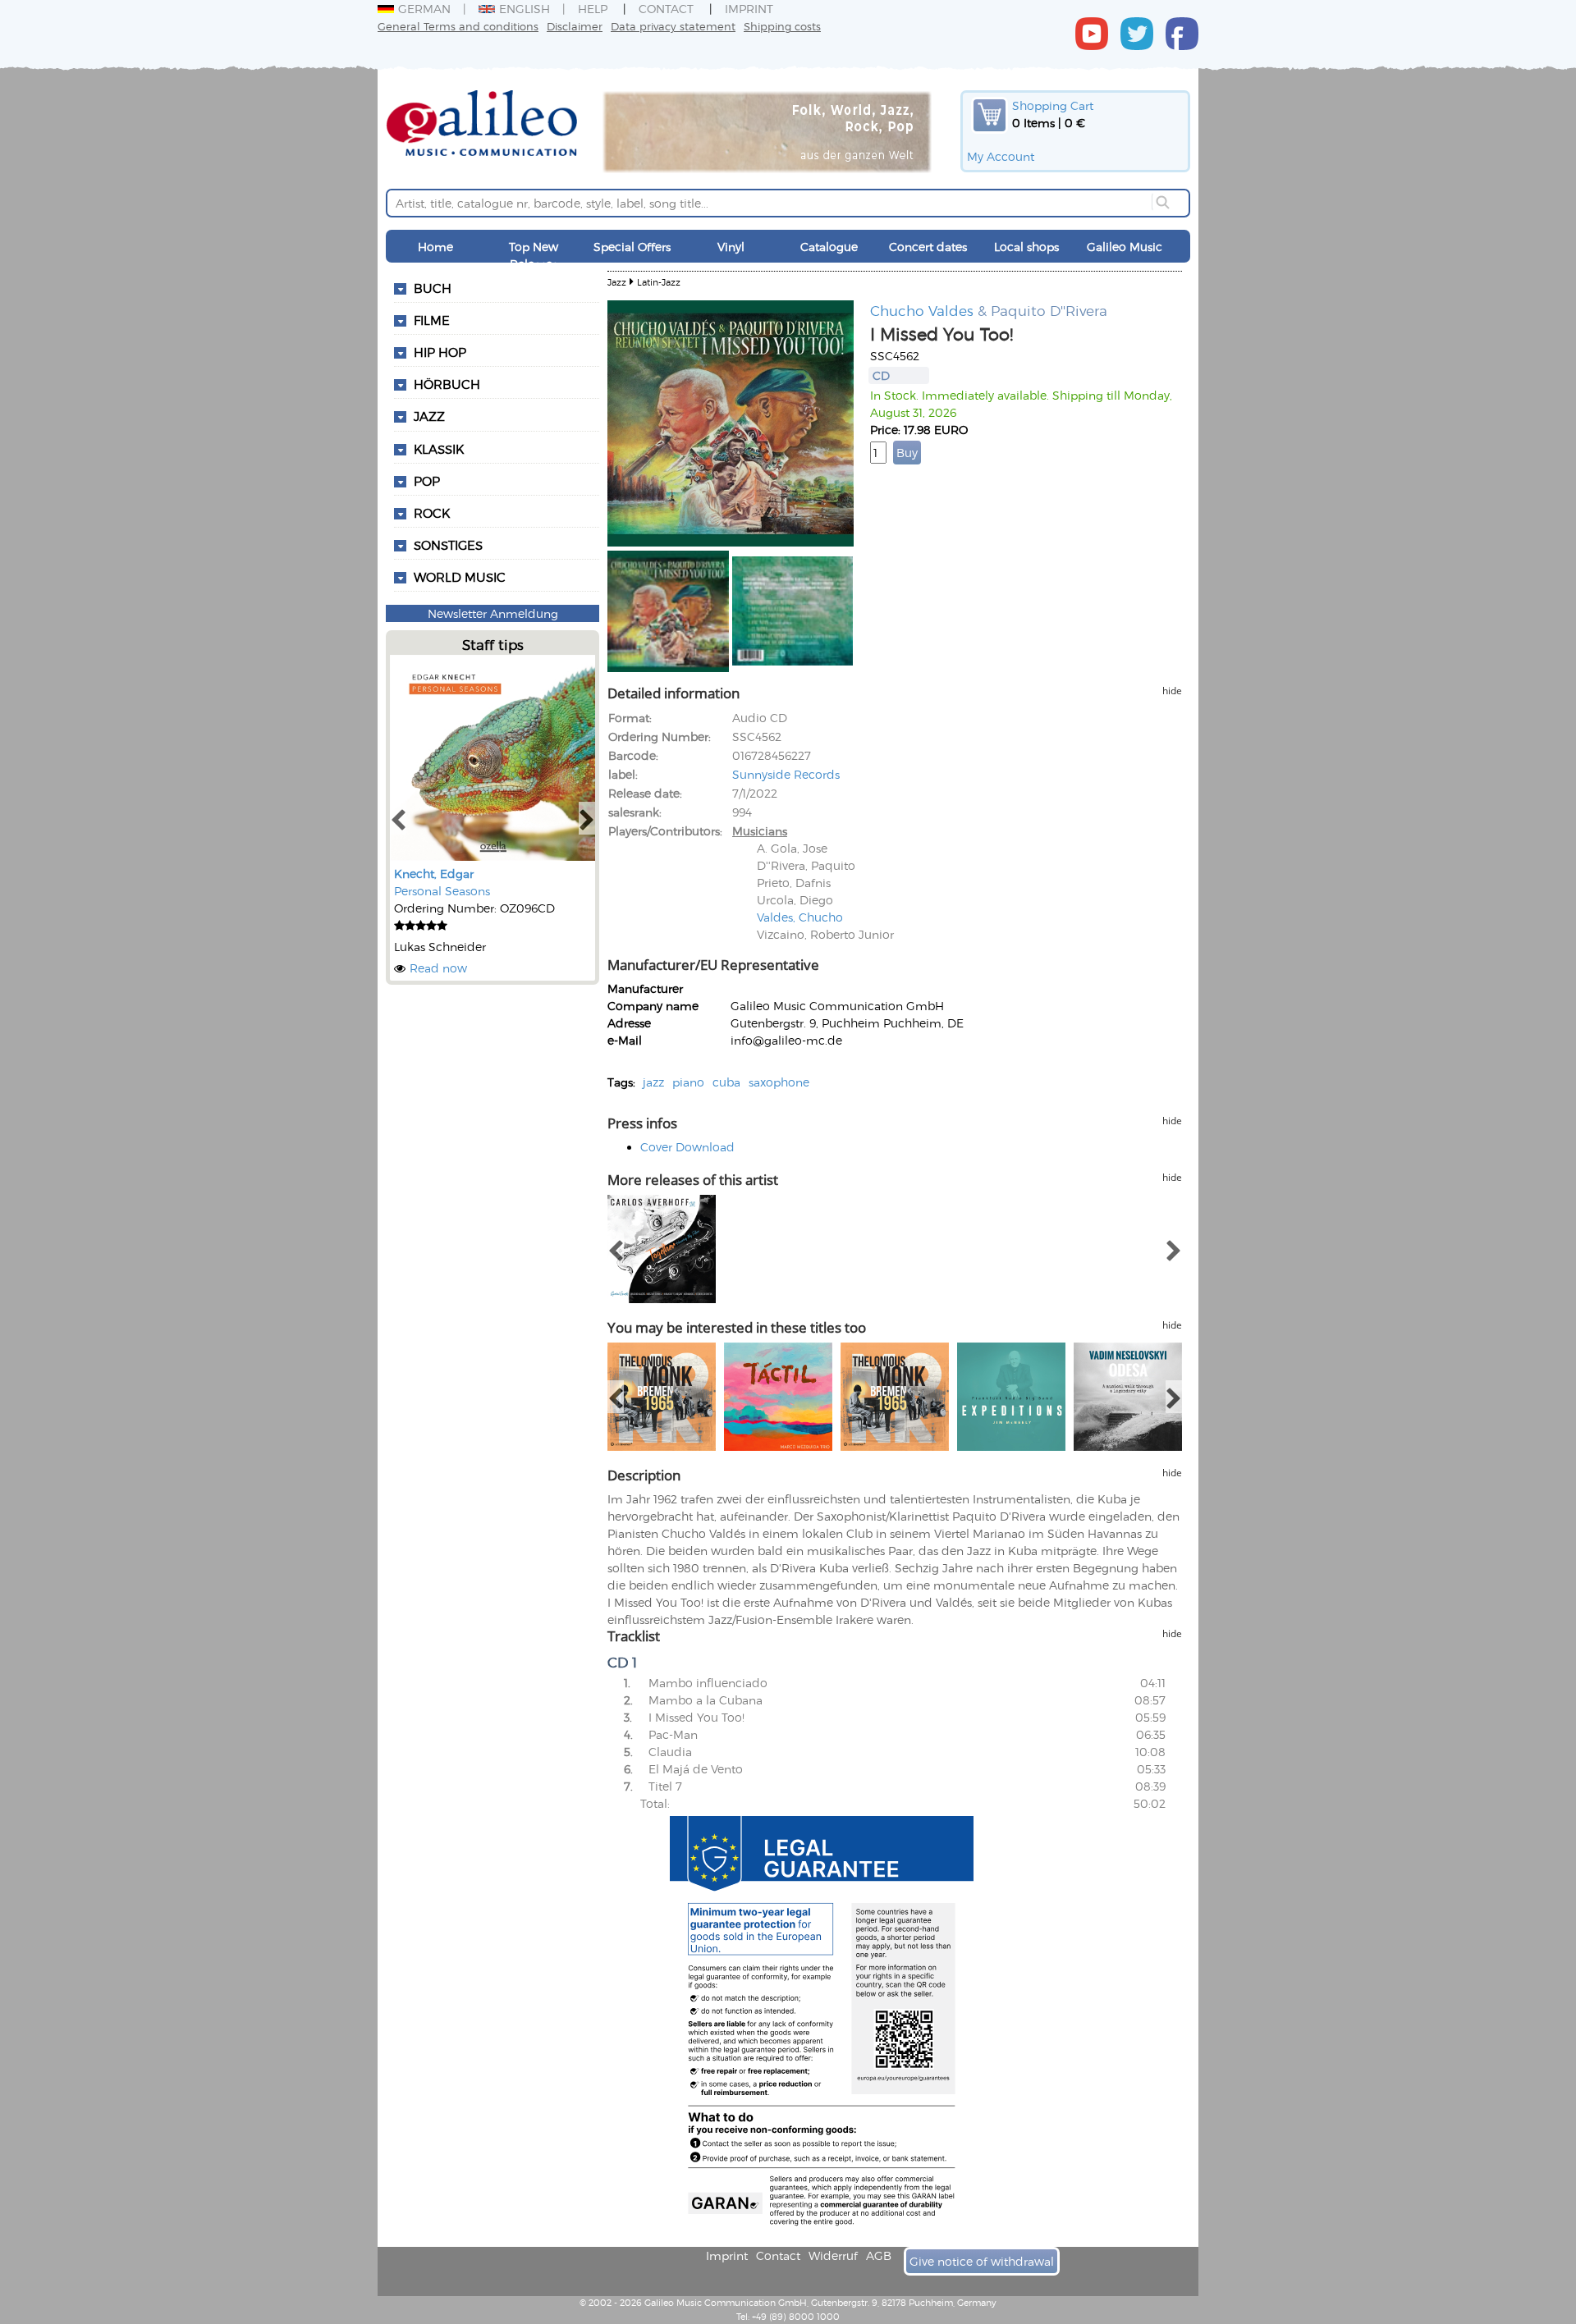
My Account (1001, 156)
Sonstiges (448, 545)
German (424, 9)
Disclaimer (575, 26)
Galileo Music (1125, 247)
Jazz (429, 416)
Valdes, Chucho (800, 917)
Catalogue (829, 247)
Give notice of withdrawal (982, 2261)
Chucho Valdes (922, 310)
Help (593, 9)
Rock (432, 513)
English (525, 9)
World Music (460, 577)
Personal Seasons (442, 891)
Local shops (1026, 247)
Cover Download (687, 1147)
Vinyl (731, 247)
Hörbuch (447, 384)
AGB (879, 2255)
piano (688, 1082)
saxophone (779, 1082)
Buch (433, 288)
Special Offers (632, 247)
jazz (653, 1082)
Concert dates (928, 247)
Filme (432, 320)
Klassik (439, 449)
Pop (427, 481)
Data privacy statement (673, 26)
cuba (726, 1082)
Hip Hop (440, 352)
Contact (666, 9)
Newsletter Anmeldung (493, 613)
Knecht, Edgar (434, 874)
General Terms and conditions (458, 26)
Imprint (749, 9)
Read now (438, 968)
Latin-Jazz (659, 282)
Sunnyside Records (786, 774)
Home (435, 247)
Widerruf (833, 2255)
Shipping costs (782, 26)
